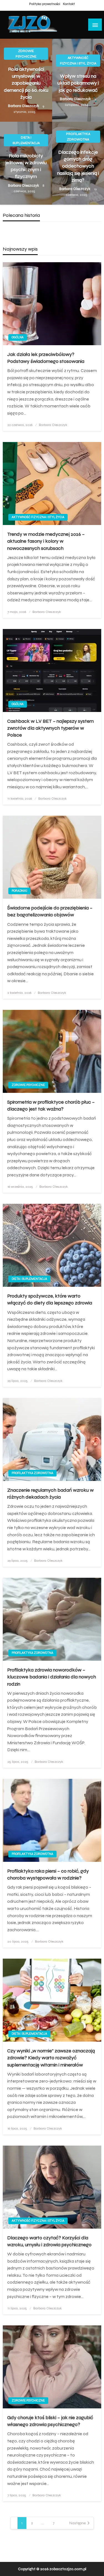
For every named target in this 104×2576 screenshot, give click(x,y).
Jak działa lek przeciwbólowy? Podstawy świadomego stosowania (46, 358)
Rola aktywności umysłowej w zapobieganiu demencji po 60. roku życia (26, 83)
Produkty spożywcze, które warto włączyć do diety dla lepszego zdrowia (50, 1299)
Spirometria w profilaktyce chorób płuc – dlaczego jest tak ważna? (51, 1105)
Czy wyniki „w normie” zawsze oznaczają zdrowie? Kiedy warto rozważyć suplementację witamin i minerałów (51, 2058)
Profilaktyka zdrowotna (78, 137)
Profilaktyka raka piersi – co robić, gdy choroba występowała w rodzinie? (48, 1874)
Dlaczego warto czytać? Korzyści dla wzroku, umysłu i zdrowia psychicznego (49, 2241)
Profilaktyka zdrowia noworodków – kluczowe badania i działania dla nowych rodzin (52, 1677)
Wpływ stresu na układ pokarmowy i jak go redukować (78, 83)
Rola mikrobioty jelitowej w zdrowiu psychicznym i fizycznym (26, 166)
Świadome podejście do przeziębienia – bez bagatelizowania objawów (50, 911)
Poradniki (19, 891)
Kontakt (69, 4)
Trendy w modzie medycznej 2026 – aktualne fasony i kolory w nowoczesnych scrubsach (46, 541)
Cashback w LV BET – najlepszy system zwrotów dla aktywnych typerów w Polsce (50, 728)
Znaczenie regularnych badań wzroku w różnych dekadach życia (50, 1494)
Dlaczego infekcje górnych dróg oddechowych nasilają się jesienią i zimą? (78, 166)
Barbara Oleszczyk (24, 106)
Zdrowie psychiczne (26, 54)
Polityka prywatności (45, 4)
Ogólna (18, 337)
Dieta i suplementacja (26, 140)
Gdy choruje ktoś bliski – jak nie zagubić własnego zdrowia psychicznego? (50, 2421)
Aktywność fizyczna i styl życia (78, 61)
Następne (78, 2523)
